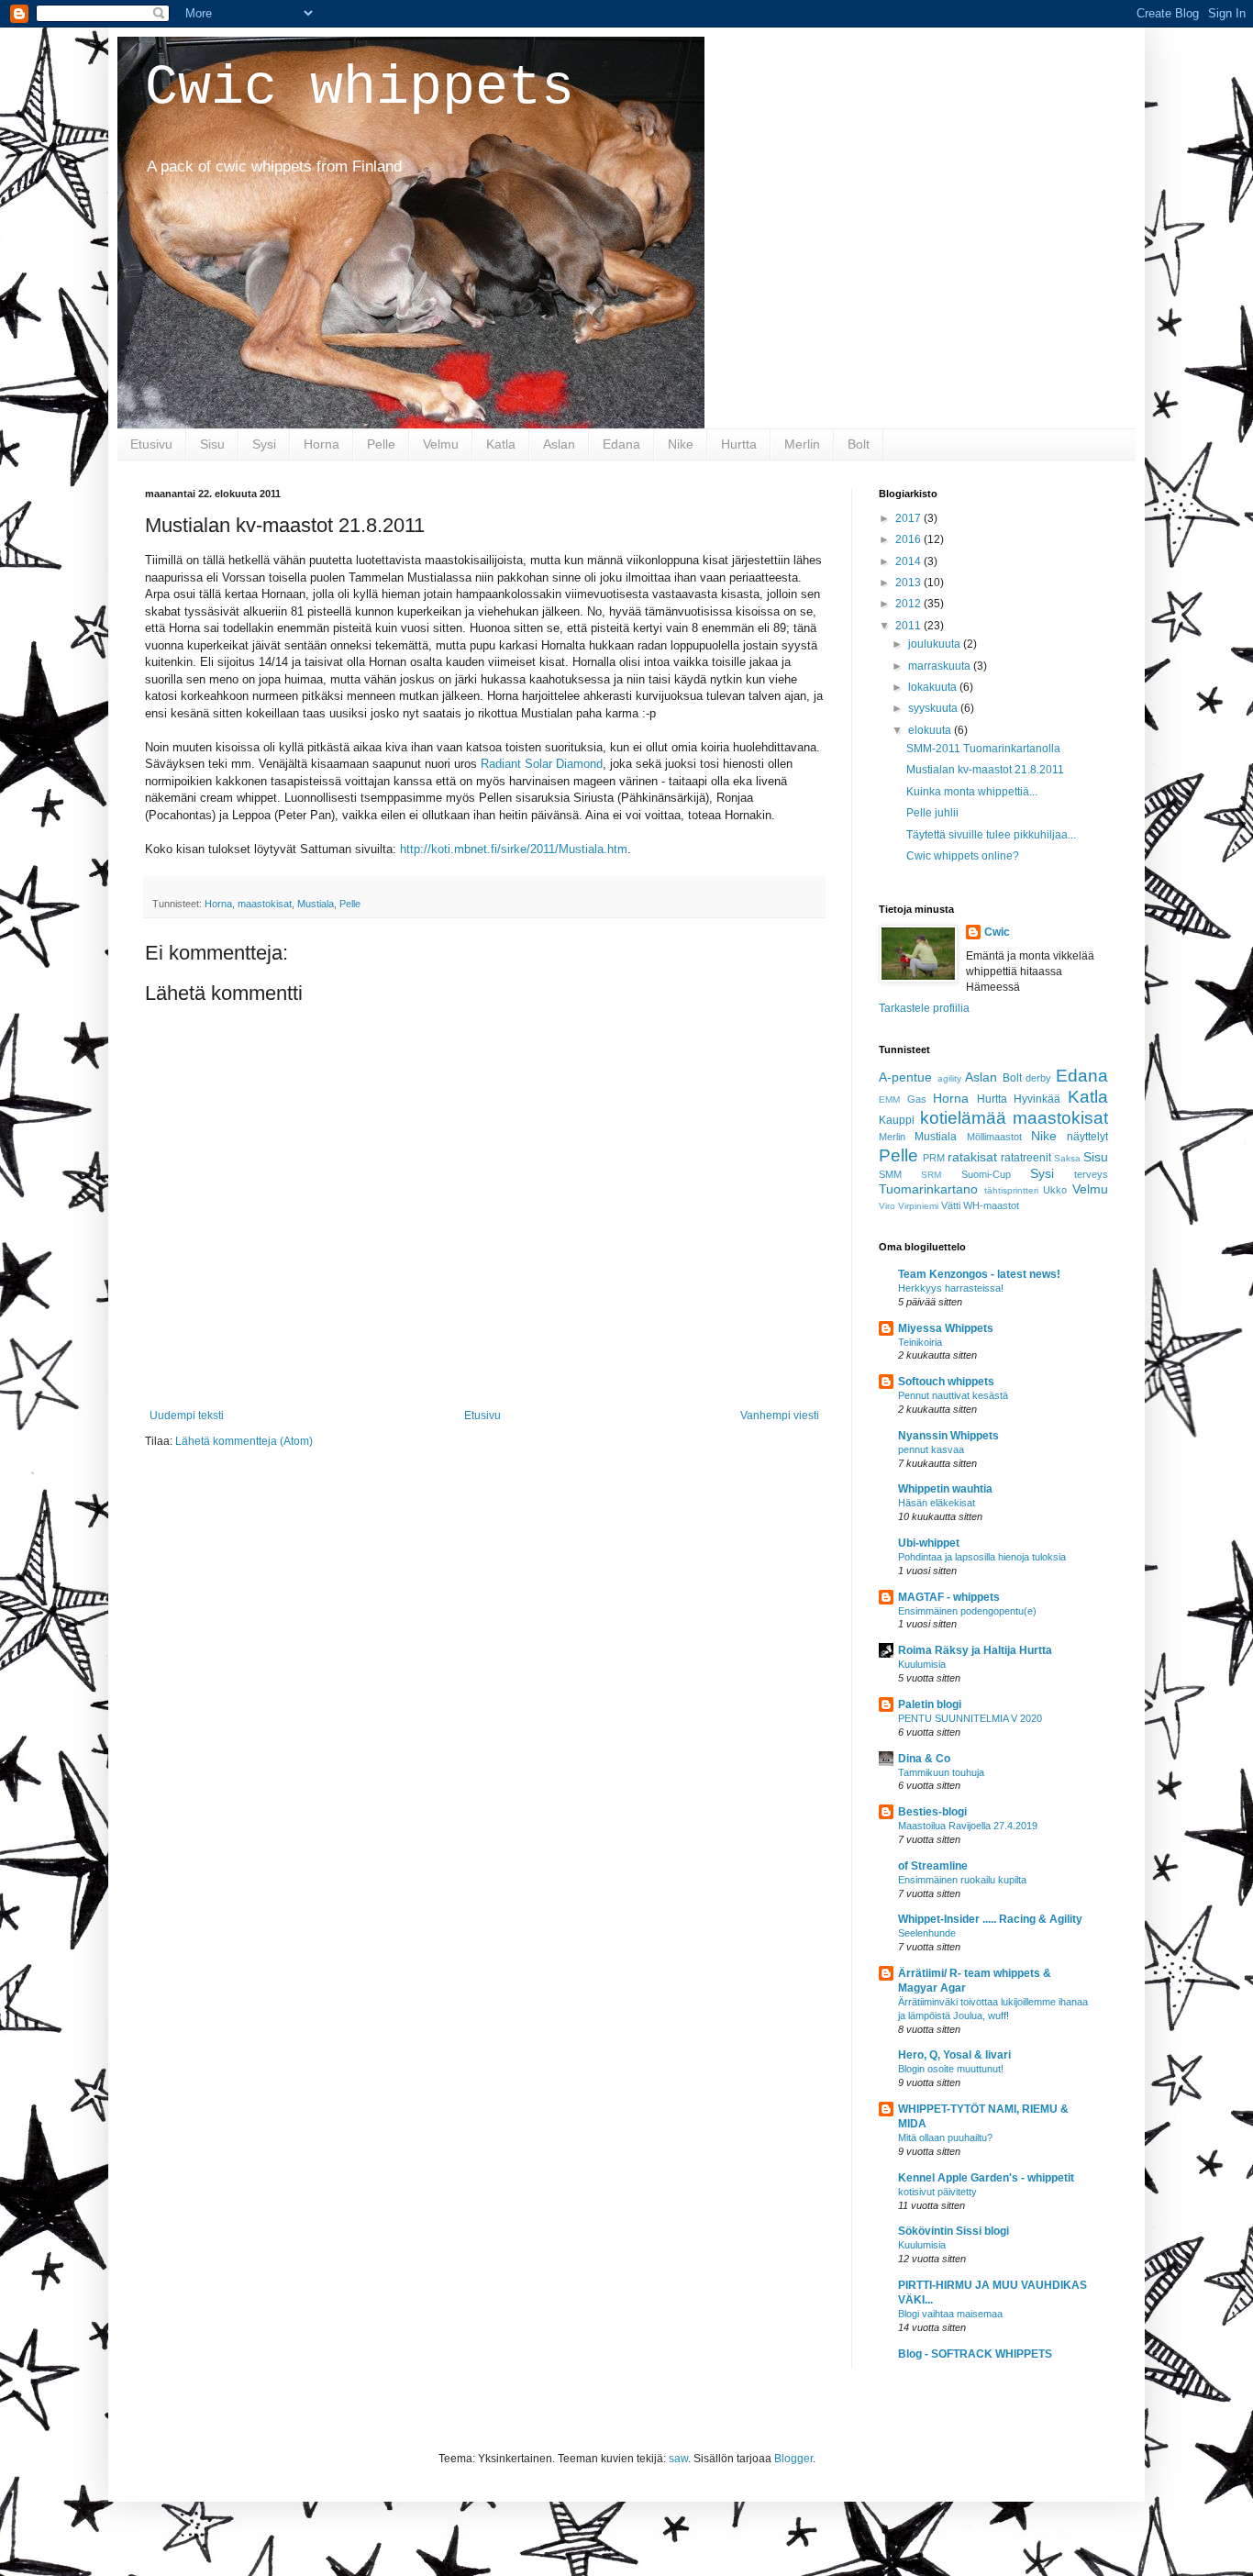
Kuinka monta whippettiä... (972, 792)
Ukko (1055, 1190)
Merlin (802, 444)
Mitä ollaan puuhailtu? (945, 2137)
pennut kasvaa (931, 1449)
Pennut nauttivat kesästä (953, 1395)
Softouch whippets (946, 1382)
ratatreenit (1026, 1158)
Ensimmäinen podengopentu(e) (967, 1611)
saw (678, 2459)
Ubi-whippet (929, 1543)
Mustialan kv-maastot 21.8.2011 (985, 770)
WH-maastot (991, 1205)
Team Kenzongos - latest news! (979, 1274)
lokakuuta (934, 687)
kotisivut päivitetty (937, 2192)
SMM (890, 1174)
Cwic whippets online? (963, 856)
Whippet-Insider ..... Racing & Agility (990, 1919)
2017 (909, 518)
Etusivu (151, 444)
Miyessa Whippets (946, 1328)
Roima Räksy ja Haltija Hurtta (975, 1650)
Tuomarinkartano (928, 1189)
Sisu (212, 444)
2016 (909, 539)
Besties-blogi (932, 1812)
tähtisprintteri (1011, 1190)
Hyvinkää (1037, 1099)
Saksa (1067, 1158)
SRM (931, 1175)
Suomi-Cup (986, 1174)
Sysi (264, 444)
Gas (917, 1099)
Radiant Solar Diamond (542, 764)
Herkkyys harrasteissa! (951, 1288)
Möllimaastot (994, 1137)
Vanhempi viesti (780, 1416)
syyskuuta (934, 708)
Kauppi (897, 1120)
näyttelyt (1087, 1137)
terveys (1091, 1174)
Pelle (381, 444)
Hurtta (739, 444)
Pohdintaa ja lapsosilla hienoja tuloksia (982, 1557)
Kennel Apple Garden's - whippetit (986, 2178)
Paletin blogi (930, 1704)
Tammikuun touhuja (941, 1772)
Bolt (859, 444)
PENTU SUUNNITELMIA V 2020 (970, 1718)
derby (1038, 1078)
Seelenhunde (927, 1933)
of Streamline (933, 1866)
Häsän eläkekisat (937, 1503)
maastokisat (265, 904)
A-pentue (905, 1077)
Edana (621, 444)
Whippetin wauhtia (945, 1489)
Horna (322, 444)
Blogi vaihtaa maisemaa (950, 2314)
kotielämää (963, 1118)
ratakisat (972, 1157)
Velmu (441, 444)
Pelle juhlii (932, 813)
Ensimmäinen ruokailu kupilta (962, 1880)
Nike (681, 444)
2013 (909, 583)
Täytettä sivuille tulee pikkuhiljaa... (991, 835)
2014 (909, 561)
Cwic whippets (360, 88)
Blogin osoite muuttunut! (951, 2069)
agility (949, 1078)
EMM (889, 1099)
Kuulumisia (922, 1664)
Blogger (793, 2459)
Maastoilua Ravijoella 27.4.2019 (968, 1826)
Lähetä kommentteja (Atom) (244, 1441)
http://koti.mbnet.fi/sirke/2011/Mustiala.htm (514, 849)
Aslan (559, 444)
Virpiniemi (918, 1206)
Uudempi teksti (187, 1416)
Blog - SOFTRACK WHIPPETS (975, 2354)
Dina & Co (924, 1759)
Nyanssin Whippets (948, 1436)
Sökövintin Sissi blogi (954, 2231)
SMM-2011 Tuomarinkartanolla (983, 749)
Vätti (951, 1205)
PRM (934, 1158)
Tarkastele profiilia (924, 1008)
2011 (909, 626)
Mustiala (316, 904)
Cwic (997, 932)
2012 (909, 604)
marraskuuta (941, 666)
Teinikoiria (920, 1342)
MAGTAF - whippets (949, 1597)
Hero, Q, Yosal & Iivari (954, 2055)
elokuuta (931, 730)
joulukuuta (936, 644)
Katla (501, 444)
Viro (887, 1206)
